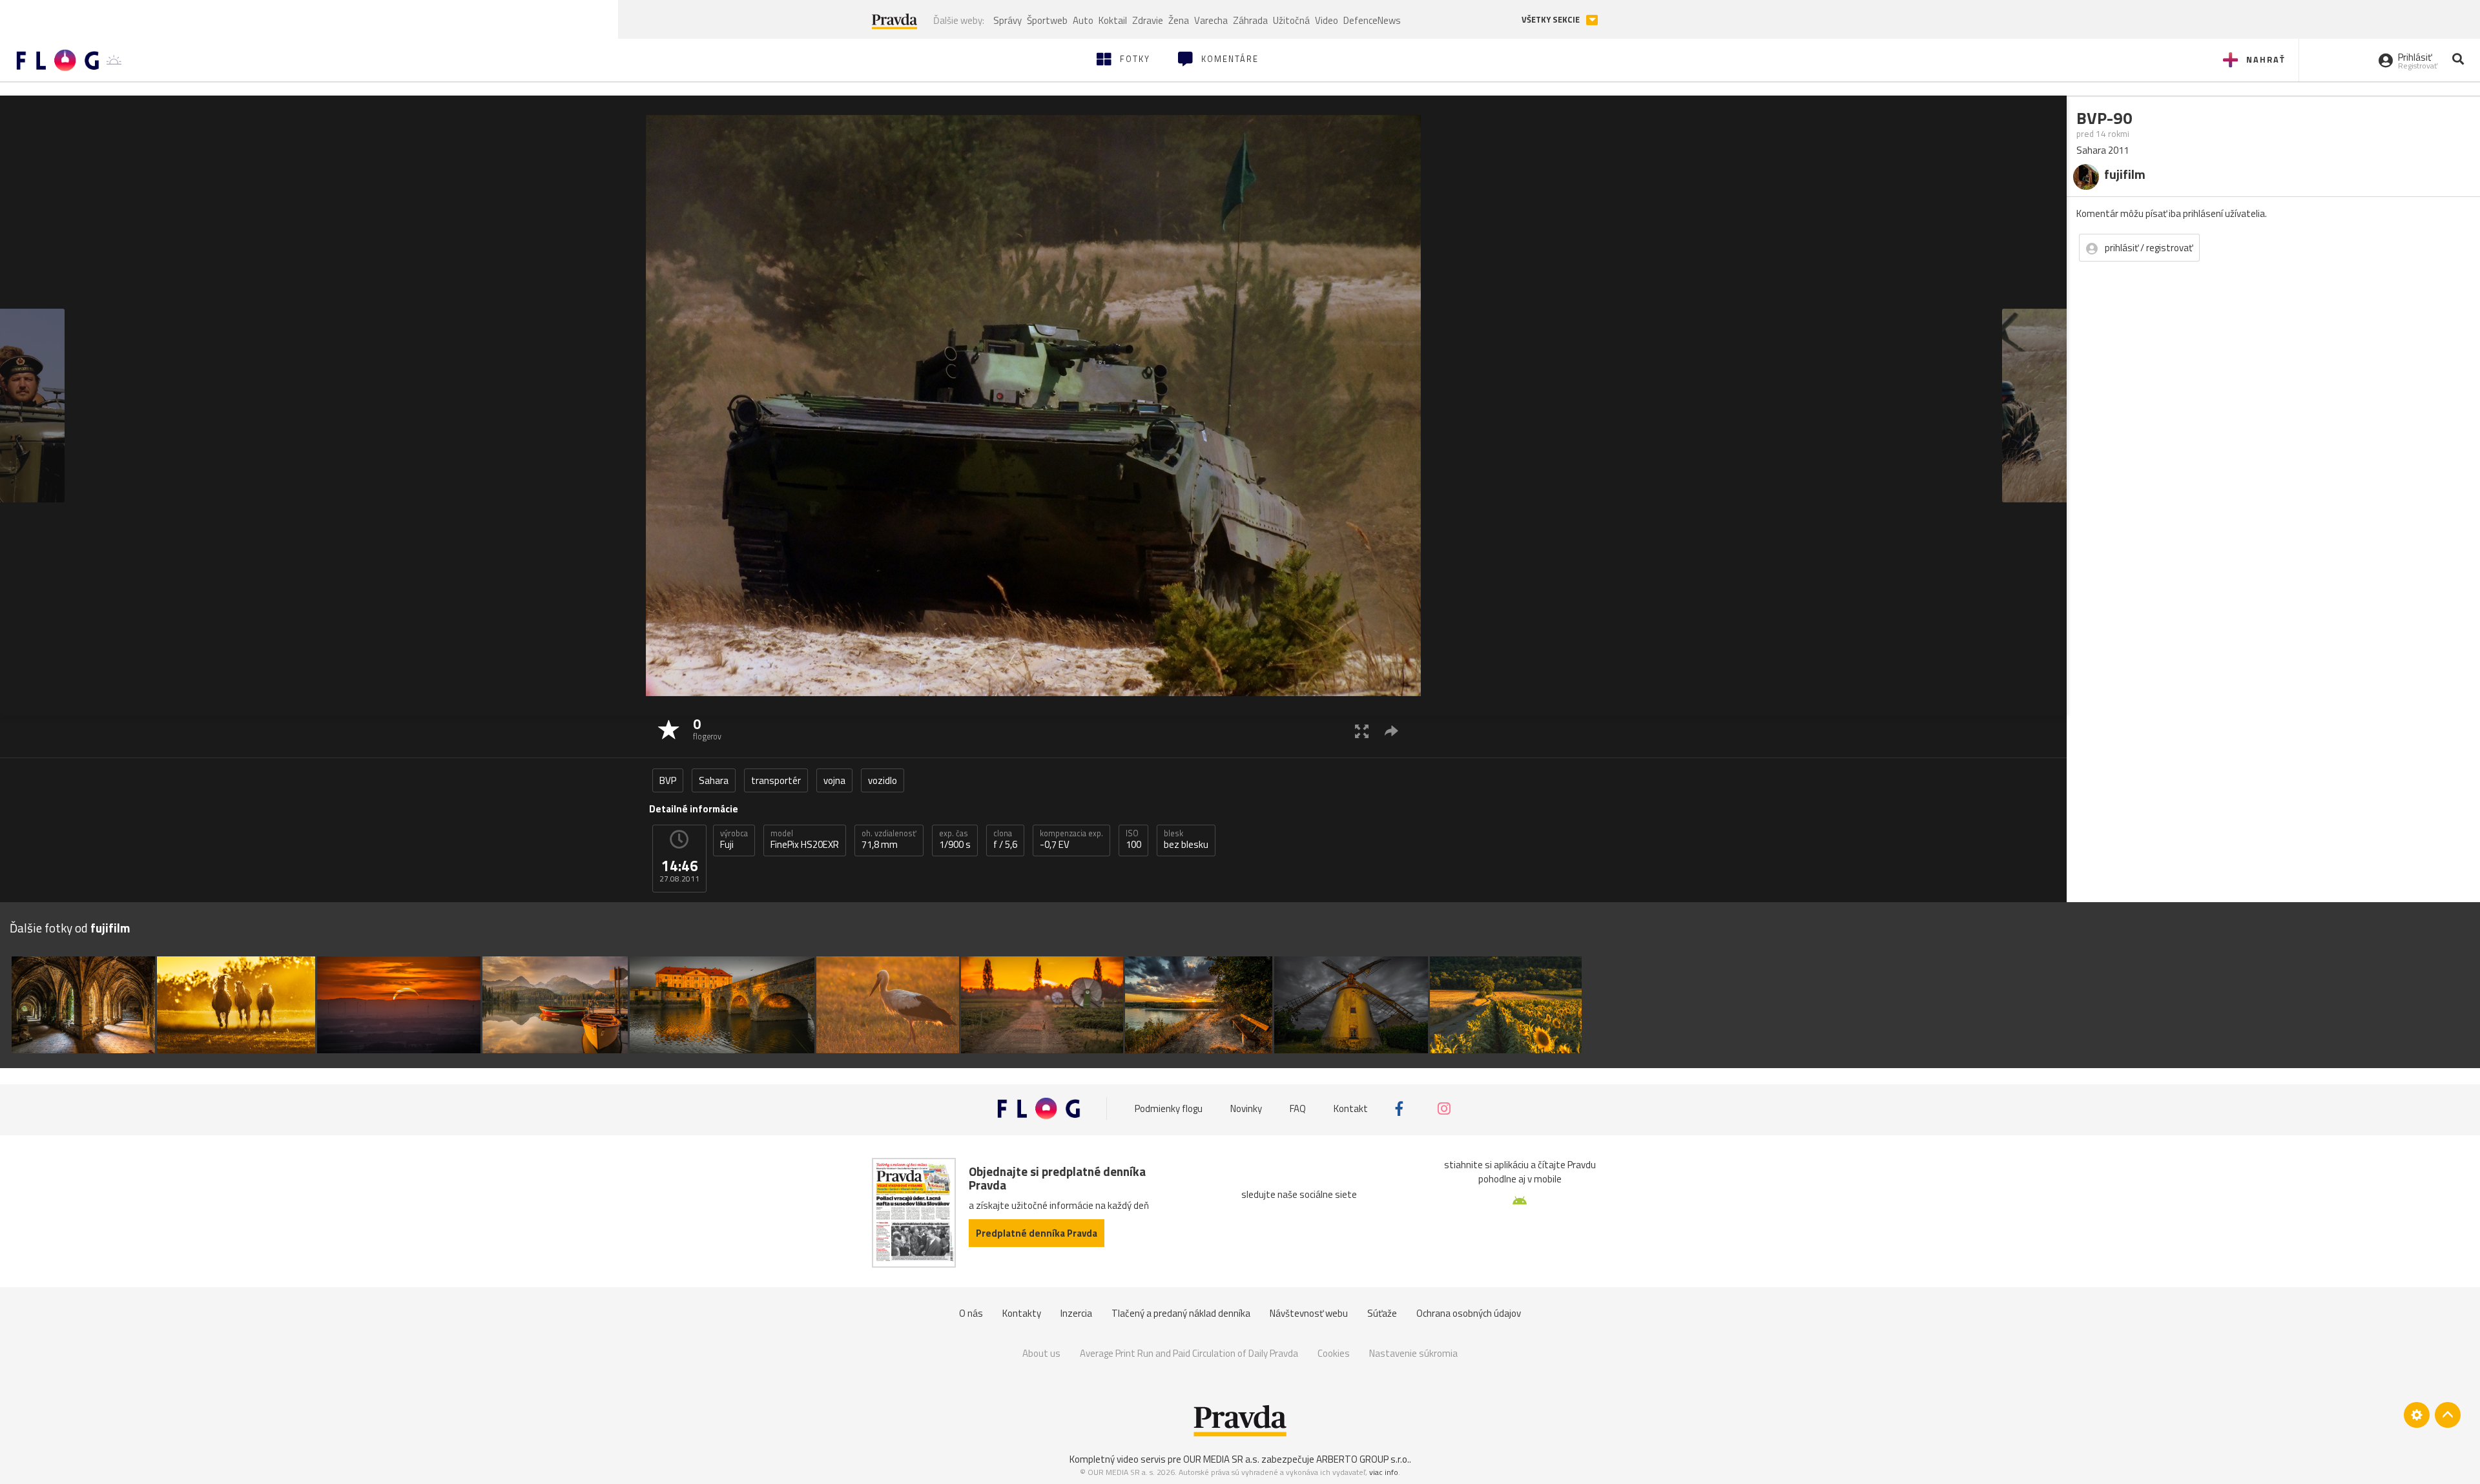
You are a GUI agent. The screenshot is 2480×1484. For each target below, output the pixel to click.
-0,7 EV (1071, 840)
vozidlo (883, 780)
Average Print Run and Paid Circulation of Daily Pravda (1189, 1353)
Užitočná (1291, 20)
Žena (1179, 20)
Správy (1008, 20)
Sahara (714, 780)
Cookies (1334, 1353)
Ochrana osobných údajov (1469, 1313)
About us (1041, 1353)
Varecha (1211, 20)
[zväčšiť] (1362, 731)
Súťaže (1382, 1313)
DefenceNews (1372, 20)
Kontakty (1022, 1313)
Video (1327, 20)
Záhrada (1250, 20)
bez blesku (1186, 840)
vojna (834, 780)
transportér (776, 780)
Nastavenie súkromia (1413, 1353)
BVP (668, 780)
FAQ (1298, 1108)
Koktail (1113, 20)
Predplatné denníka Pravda (1037, 1233)
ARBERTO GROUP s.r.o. (1363, 1459)
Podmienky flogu (1169, 1108)
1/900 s (955, 840)
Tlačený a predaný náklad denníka (1181, 1313)
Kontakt (1351, 1108)
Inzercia (1076, 1313)
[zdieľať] (1391, 731)
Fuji (734, 840)
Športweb (1047, 20)
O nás (971, 1313)
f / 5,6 (1005, 840)
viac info (1384, 1472)
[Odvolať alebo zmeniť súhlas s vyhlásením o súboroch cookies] (2417, 1415)
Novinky (1246, 1108)
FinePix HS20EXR (805, 840)
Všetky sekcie (1552, 20)
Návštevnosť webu (1309, 1313)
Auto (1083, 20)
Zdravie (1148, 20)
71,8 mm (889, 840)
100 (1133, 840)
